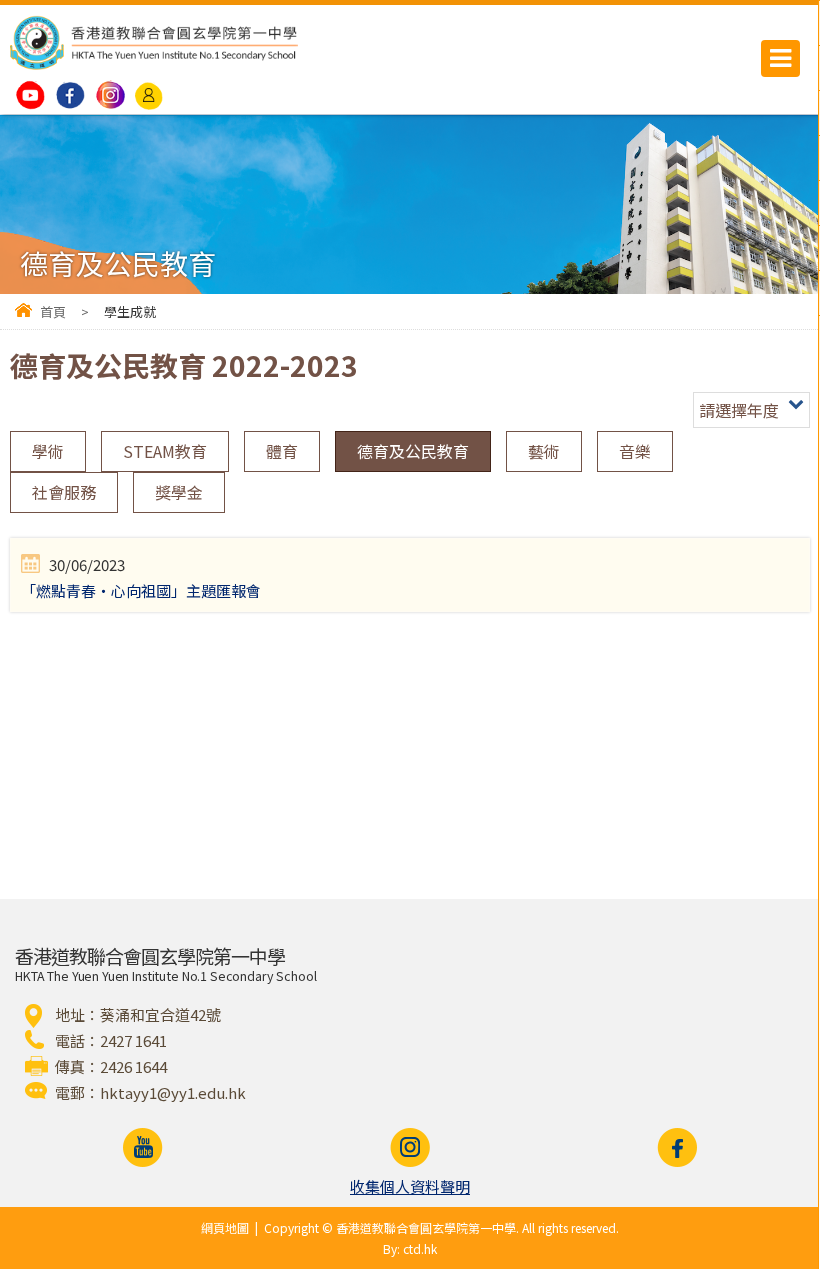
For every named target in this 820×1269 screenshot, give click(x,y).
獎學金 (179, 492)
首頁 (53, 311)
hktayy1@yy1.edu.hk (173, 1092)
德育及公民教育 (413, 451)
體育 (282, 451)
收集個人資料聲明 (410, 1186)
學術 (48, 451)
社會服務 (64, 492)
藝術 (544, 451)
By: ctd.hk (410, 1248)
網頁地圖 (225, 1227)
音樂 (635, 451)
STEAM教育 (165, 451)
